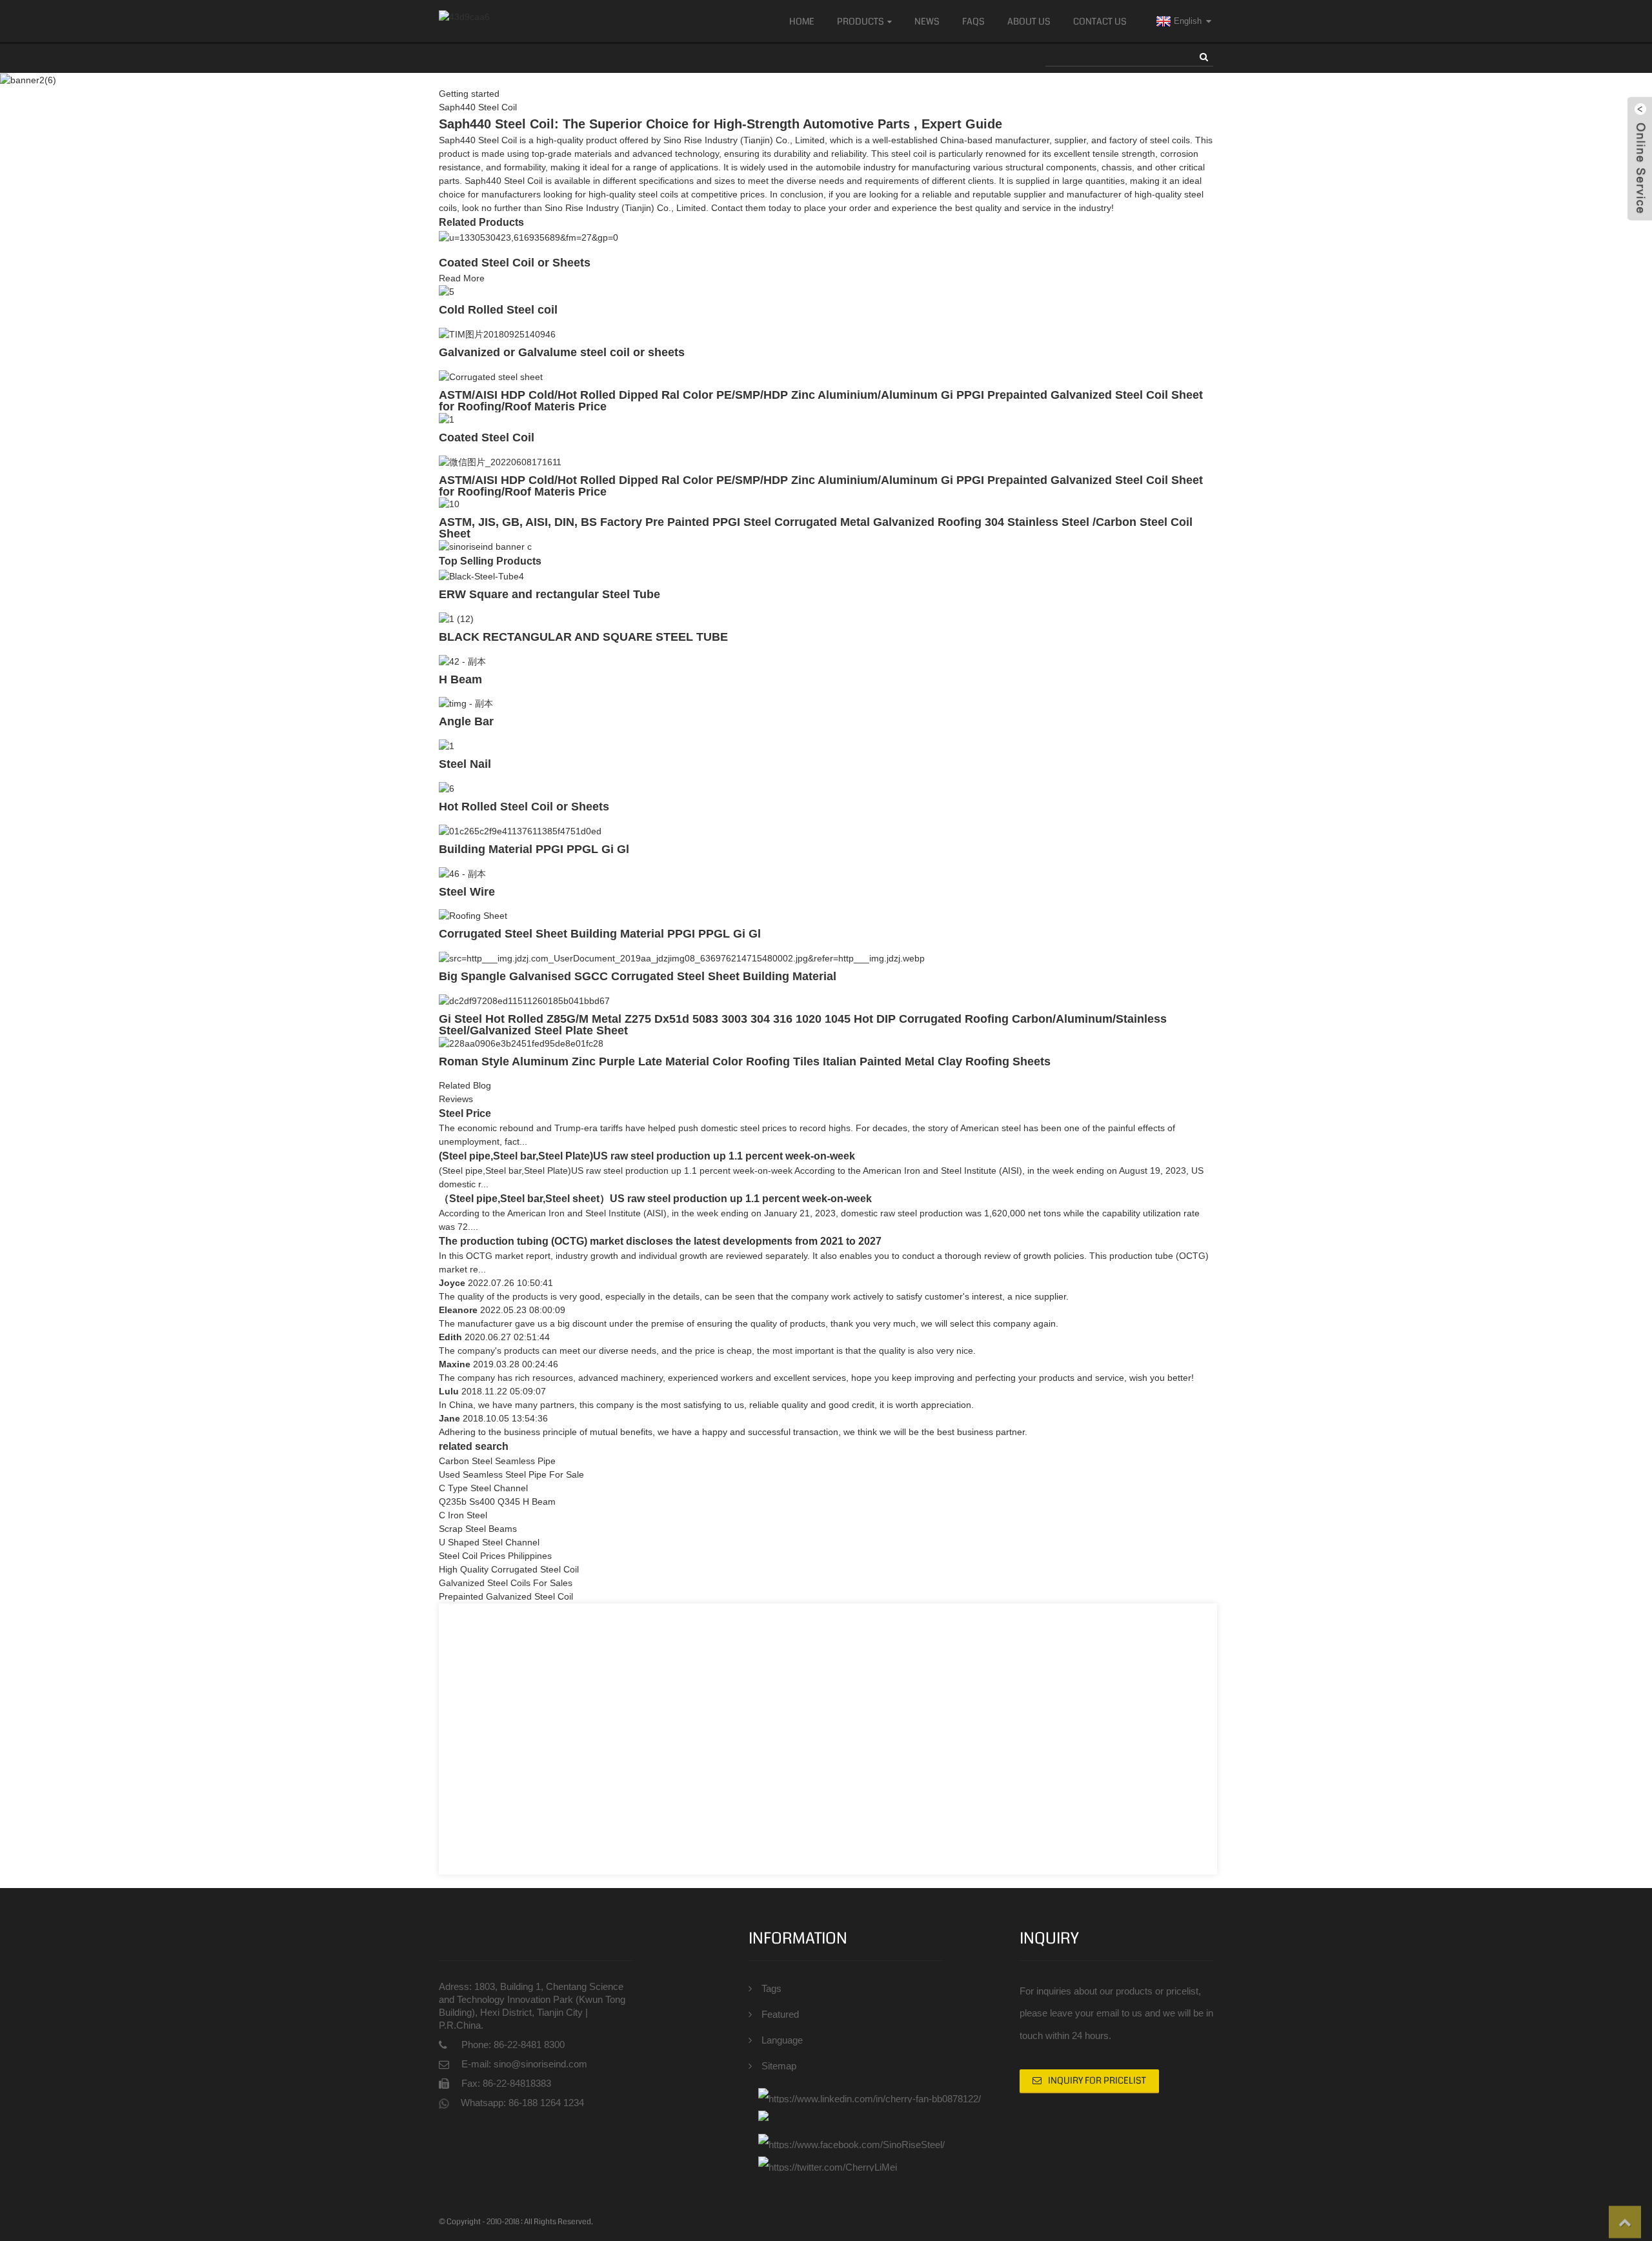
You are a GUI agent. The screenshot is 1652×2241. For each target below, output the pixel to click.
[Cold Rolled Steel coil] (447, 292)
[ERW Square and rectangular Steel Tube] (481, 576)
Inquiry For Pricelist (1097, 2080)
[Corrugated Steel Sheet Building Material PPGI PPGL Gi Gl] (473, 916)
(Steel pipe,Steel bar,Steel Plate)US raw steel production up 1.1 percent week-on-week (647, 1156)
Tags (771, 1988)
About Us (1029, 21)
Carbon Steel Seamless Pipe (497, 1461)
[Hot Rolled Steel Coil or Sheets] (447, 788)
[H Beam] (462, 661)
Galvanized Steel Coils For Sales (506, 1583)
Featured (780, 2014)
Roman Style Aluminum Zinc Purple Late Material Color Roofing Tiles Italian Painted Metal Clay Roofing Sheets (745, 1061)
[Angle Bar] (466, 703)
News (927, 21)
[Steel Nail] (447, 745)
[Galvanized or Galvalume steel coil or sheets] (497, 334)
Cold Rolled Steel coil (498, 310)
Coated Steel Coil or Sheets (515, 263)
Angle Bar (466, 721)
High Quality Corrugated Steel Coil (509, 1569)
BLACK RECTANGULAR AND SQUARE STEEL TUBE (583, 637)
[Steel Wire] (462, 873)
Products (861, 21)
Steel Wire (467, 892)
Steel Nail (465, 764)
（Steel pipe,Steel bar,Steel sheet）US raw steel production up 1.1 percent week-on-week (655, 1199)
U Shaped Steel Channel (489, 1542)
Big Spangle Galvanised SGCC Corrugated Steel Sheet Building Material (638, 976)
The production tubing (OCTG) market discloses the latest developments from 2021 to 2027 (660, 1241)
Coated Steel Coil (487, 437)
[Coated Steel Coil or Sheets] (529, 237)
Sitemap (779, 2066)
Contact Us (1100, 21)
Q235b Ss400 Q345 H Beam (497, 1502)
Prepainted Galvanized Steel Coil (506, 1596)
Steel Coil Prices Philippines (495, 1556)
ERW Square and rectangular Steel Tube (549, 594)
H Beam (460, 679)
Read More (462, 278)
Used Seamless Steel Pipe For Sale (511, 1474)
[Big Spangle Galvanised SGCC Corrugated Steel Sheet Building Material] (682, 958)
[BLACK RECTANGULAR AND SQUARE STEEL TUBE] (456, 618)
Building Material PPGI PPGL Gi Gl (534, 849)
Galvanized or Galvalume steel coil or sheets (562, 352)
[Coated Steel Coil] (447, 419)
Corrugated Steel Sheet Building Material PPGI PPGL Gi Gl (600, 934)
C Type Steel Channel (483, 1488)
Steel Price (465, 1113)
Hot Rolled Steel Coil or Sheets (524, 807)
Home (802, 21)
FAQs (973, 21)
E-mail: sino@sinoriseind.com (524, 2064)
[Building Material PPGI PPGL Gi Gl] (520, 830)
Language (782, 2040)
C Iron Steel (463, 1515)
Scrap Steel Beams (478, 1529)
